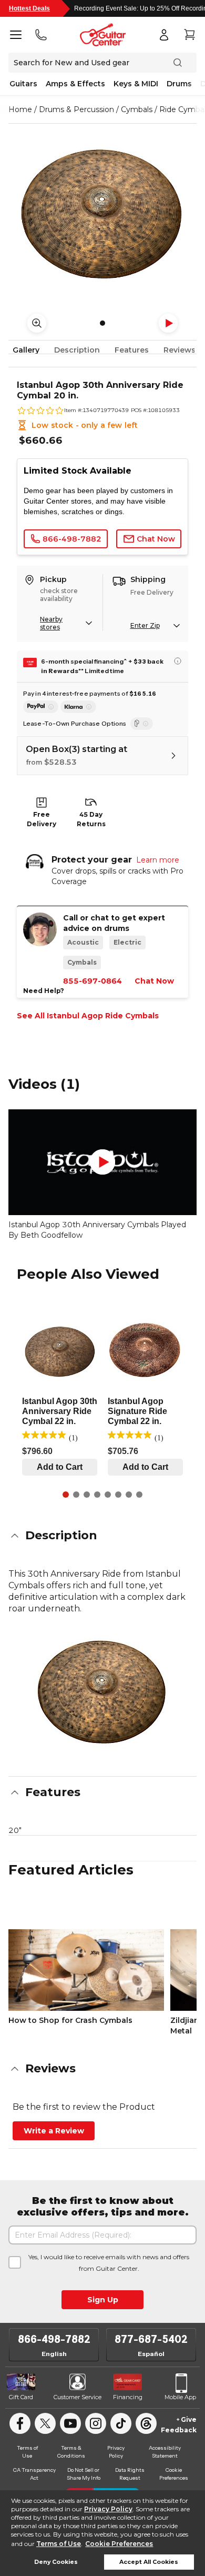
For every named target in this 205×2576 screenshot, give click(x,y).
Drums (179, 84)
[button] (102, 1536)
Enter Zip (145, 625)
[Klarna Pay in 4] (78, 707)
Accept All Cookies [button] (149, 2562)
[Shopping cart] (189, 35)
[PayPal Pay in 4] (41, 707)
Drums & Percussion (76, 109)
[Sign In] (164, 35)
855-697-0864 (93, 981)
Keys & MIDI (136, 84)
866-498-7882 (54, 2339)
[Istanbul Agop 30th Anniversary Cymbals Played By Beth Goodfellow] (102, 1162)
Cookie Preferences (119, 2544)
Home (20, 109)
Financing (128, 2397)
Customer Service (78, 2397)
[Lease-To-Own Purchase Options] (142, 724)
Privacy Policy (108, 2509)
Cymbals (137, 109)
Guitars (23, 84)
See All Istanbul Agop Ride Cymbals (88, 1016)
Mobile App (180, 2397)
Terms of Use (59, 2544)
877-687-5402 (151, 2339)
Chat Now (154, 981)
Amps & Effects (75, 84)
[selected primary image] (102, 213)
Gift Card (21, 2397)
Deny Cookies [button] (56, 2562)
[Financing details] (178, 661)
